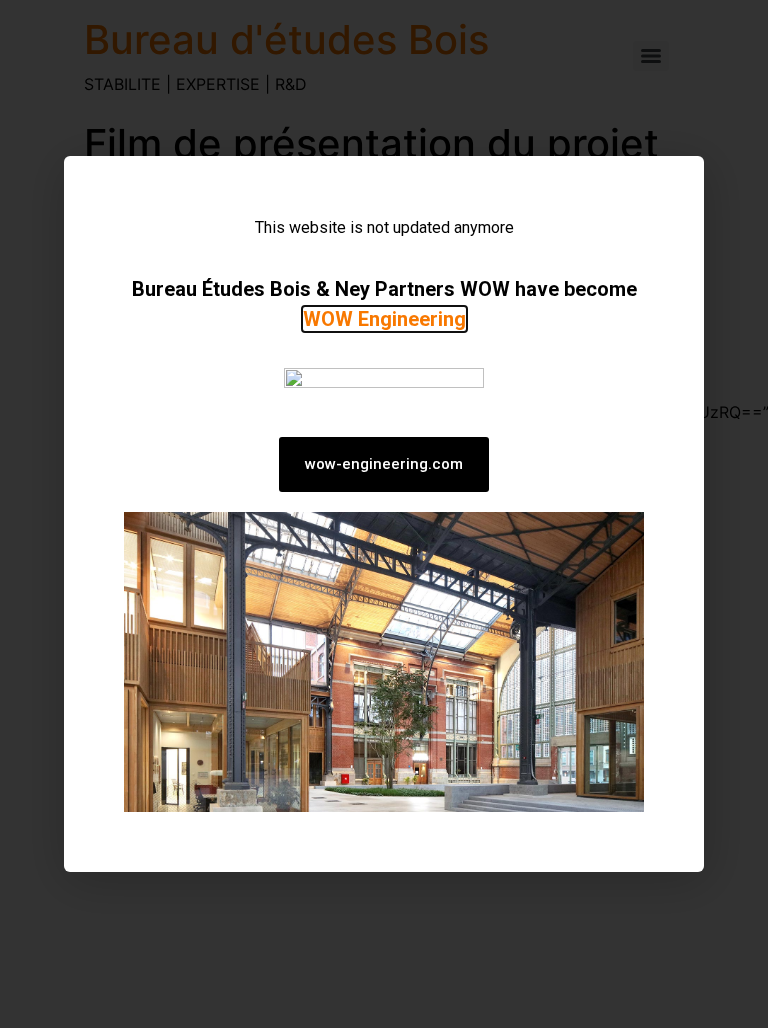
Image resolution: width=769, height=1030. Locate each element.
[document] (384, 514)
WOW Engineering (384, 319)
